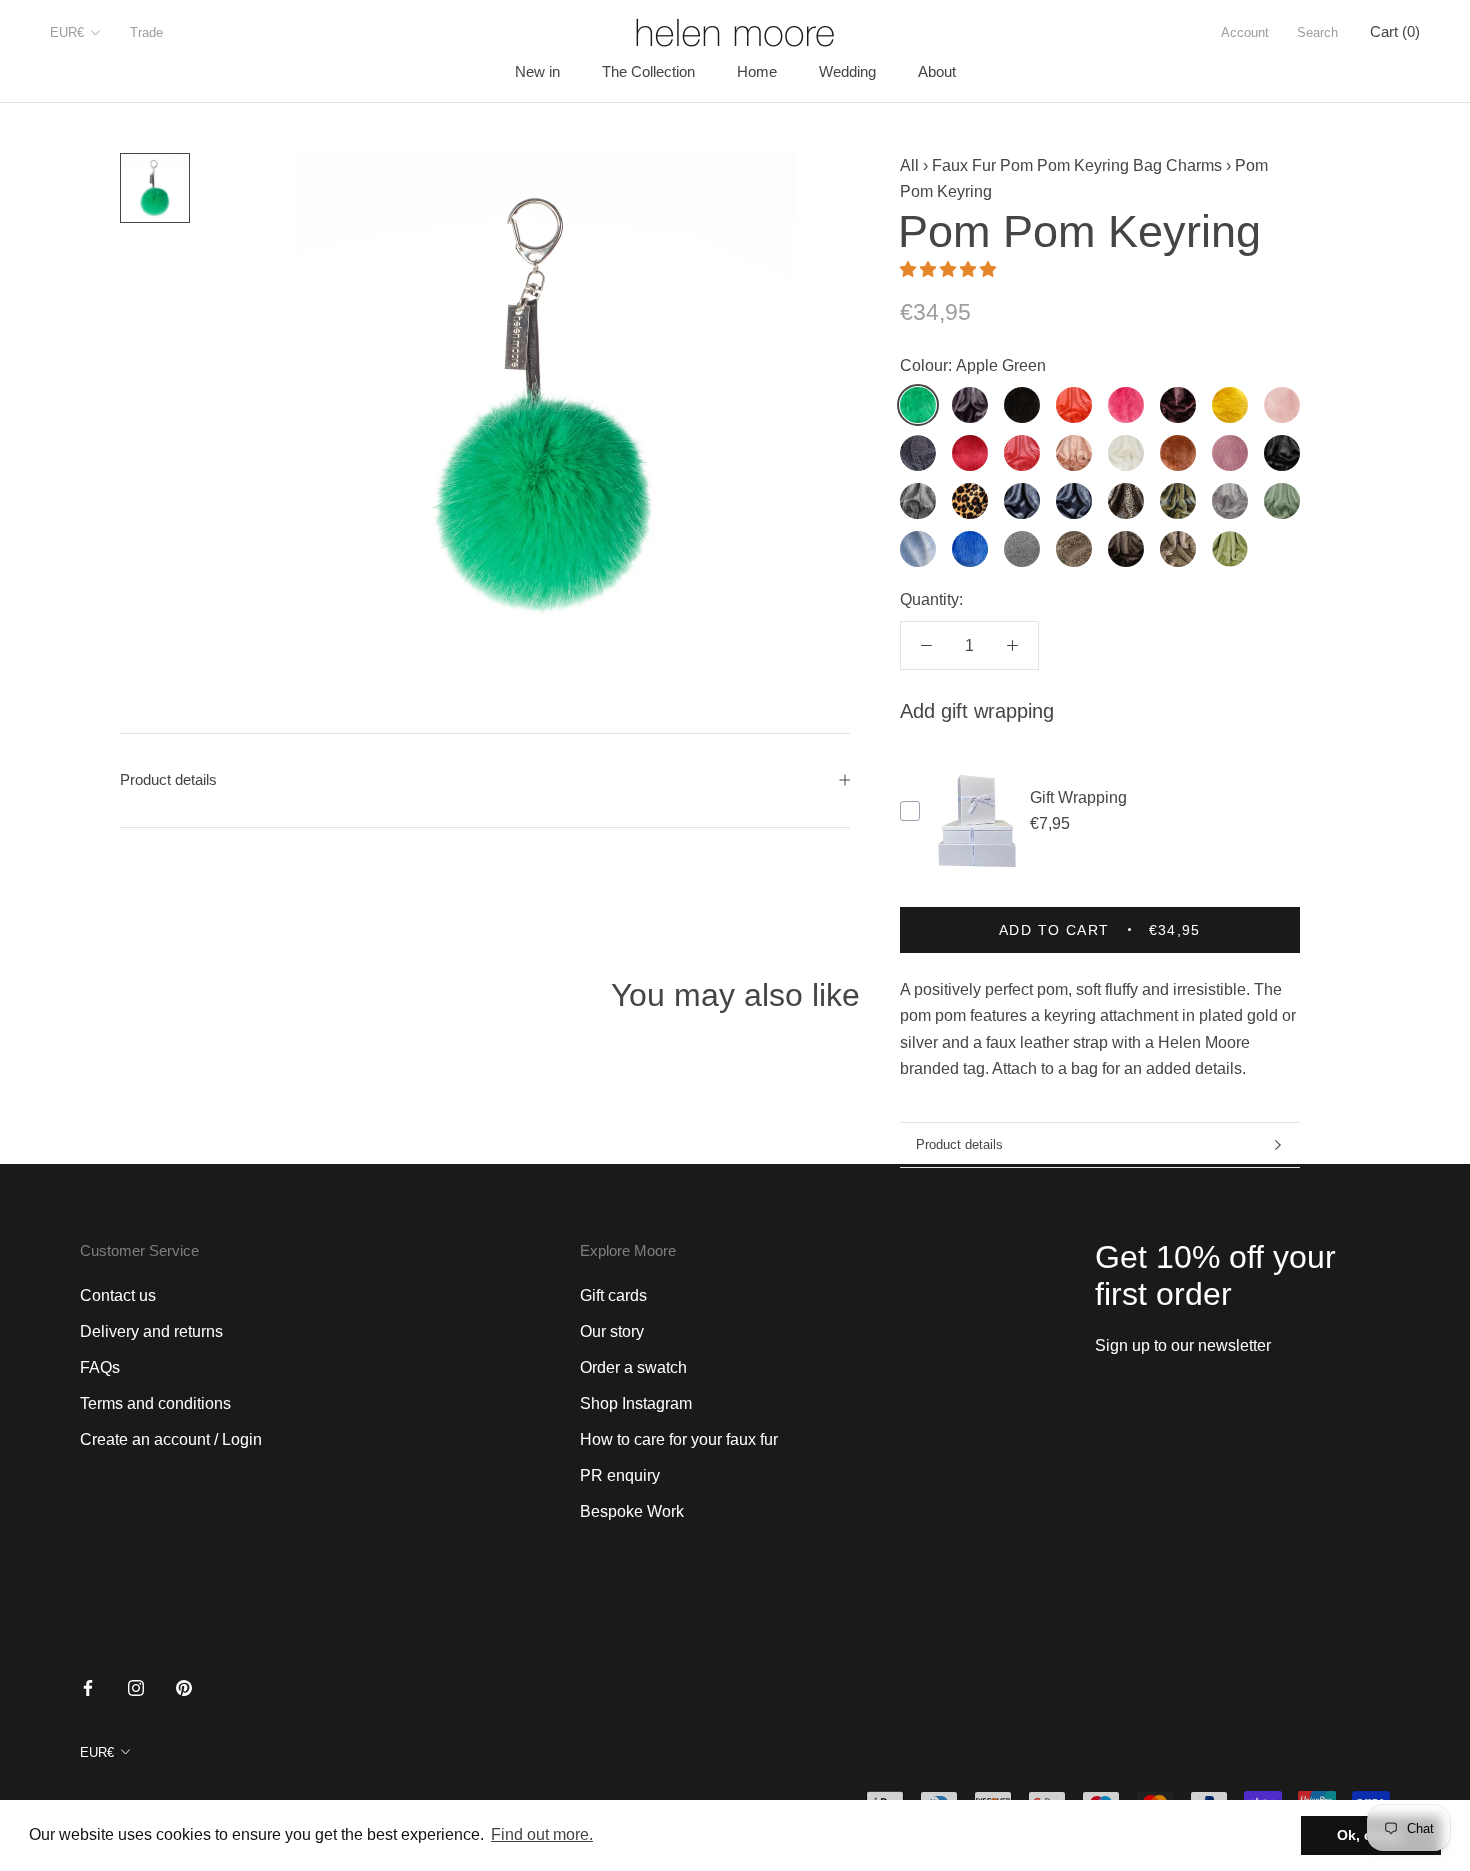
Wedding (847, 71)
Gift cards (613, 1295)
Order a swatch (633, 1367)
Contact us (118, 1295)
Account (1245, 32)
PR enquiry (620, 1475)
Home (757, 71)
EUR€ (67, 32)
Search (1317, 32)
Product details (959, 1144)
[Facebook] (88, 1687)
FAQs (100, 1367)
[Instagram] (136, 1687)
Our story (612, 1331)
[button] (950, 269)
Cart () (1395, 31)
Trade (146, 32)
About (937, 71)
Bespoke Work (632, 1511)
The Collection (648, 71)
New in (537, 71)
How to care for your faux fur (679, 1439)
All (909, 165)
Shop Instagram (636, 1403)
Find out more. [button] (542, 1834)
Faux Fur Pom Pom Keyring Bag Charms (1077, 165)
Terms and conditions (155, 1403)
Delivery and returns (151, 1331)
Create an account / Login (171, 1439)
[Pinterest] (184, 1687)
